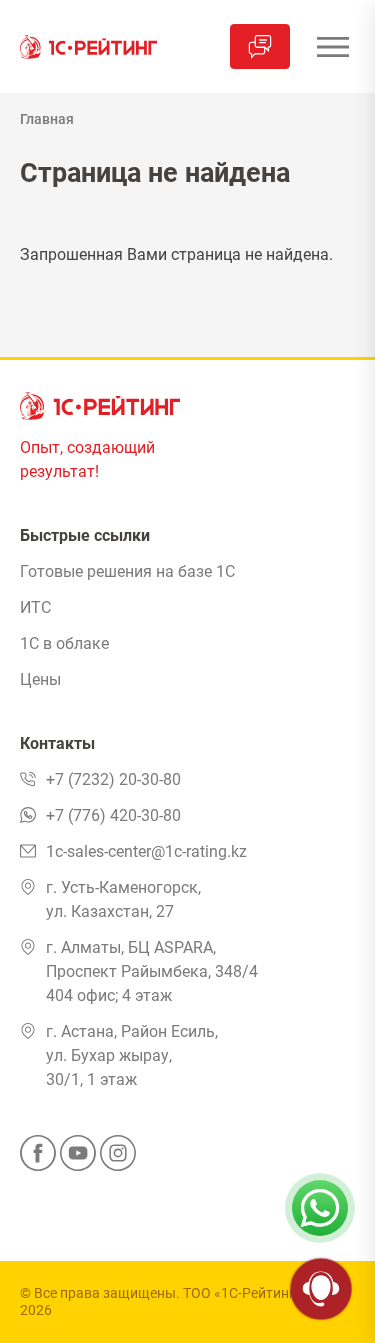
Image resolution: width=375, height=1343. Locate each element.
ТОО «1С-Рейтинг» (242, 1293)
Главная (47, 119)
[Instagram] (118, 1159)
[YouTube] (78, 1159)
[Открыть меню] (332, 46)
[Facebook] (38, 1159)
